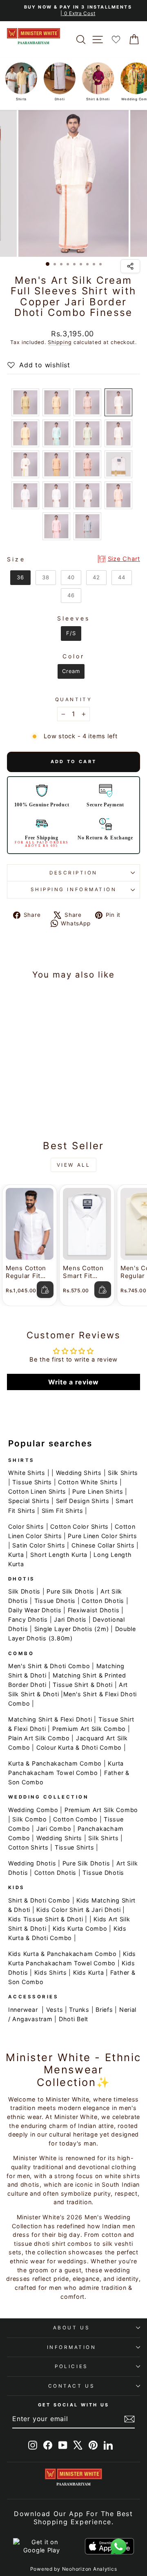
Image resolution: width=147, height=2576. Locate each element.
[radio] (25, 402)
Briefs (104, 2010)
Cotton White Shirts (88, 1482)
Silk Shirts (123, 1473)
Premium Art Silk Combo (89, 1729)
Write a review (73, 1382)
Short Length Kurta (59, 1555)
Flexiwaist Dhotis (94, 1610)
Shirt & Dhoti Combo (39, 1900)
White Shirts (27, 1473)
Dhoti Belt (73, 2019)
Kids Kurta (88, 1972)
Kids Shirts (51, 1972)
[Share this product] (130, 266)
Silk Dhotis (24, 1591)
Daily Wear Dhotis (35, 1610)
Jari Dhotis (70, 1619)
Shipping (60, 342)
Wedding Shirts (79, 1473)
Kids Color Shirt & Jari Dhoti (78, 1910)
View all (74, 1165)
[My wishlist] (116, 39)
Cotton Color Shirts (79, 1526)
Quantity (73, 700)
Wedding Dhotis (32, 1863)
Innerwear (23, 2010)
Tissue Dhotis (55, 1601)
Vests (55, 2010)
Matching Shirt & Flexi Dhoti (50, 1719)
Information (72, 2347)
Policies (71, 2366)
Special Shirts (29, 1501)
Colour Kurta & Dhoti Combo (79, 1747)
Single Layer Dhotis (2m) (72, 1629)
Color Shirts (26, 1526)
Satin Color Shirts (39, 1545)
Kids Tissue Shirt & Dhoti (46, 1919)
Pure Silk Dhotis (70, 1591)
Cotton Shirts (28, 1847)
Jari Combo (54, 1829)
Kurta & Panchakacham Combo (55, 1763)
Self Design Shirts (83, 1501)
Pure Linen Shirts (98, 1491)
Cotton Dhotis (103, 1601)
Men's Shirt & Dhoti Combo (49, 1666)
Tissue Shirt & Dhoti (83, 1685)
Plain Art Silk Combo (39, 1738)
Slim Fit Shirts (62, 1511)
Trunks (79, 2010)
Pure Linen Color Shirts (102, 1536)
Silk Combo (29, 1819)
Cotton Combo (75, 1819)
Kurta (16, 1555)
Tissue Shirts (32, 1482)
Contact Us (71, 2386)
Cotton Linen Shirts (37, 1491)
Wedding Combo (33, 1810)
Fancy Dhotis (28, 1619)
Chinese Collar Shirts (103, 1545)
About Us (71, 2328)
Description (73, 873)
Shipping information (74, 890)
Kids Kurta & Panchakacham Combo (62, 1954)
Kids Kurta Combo (80, 1928)
